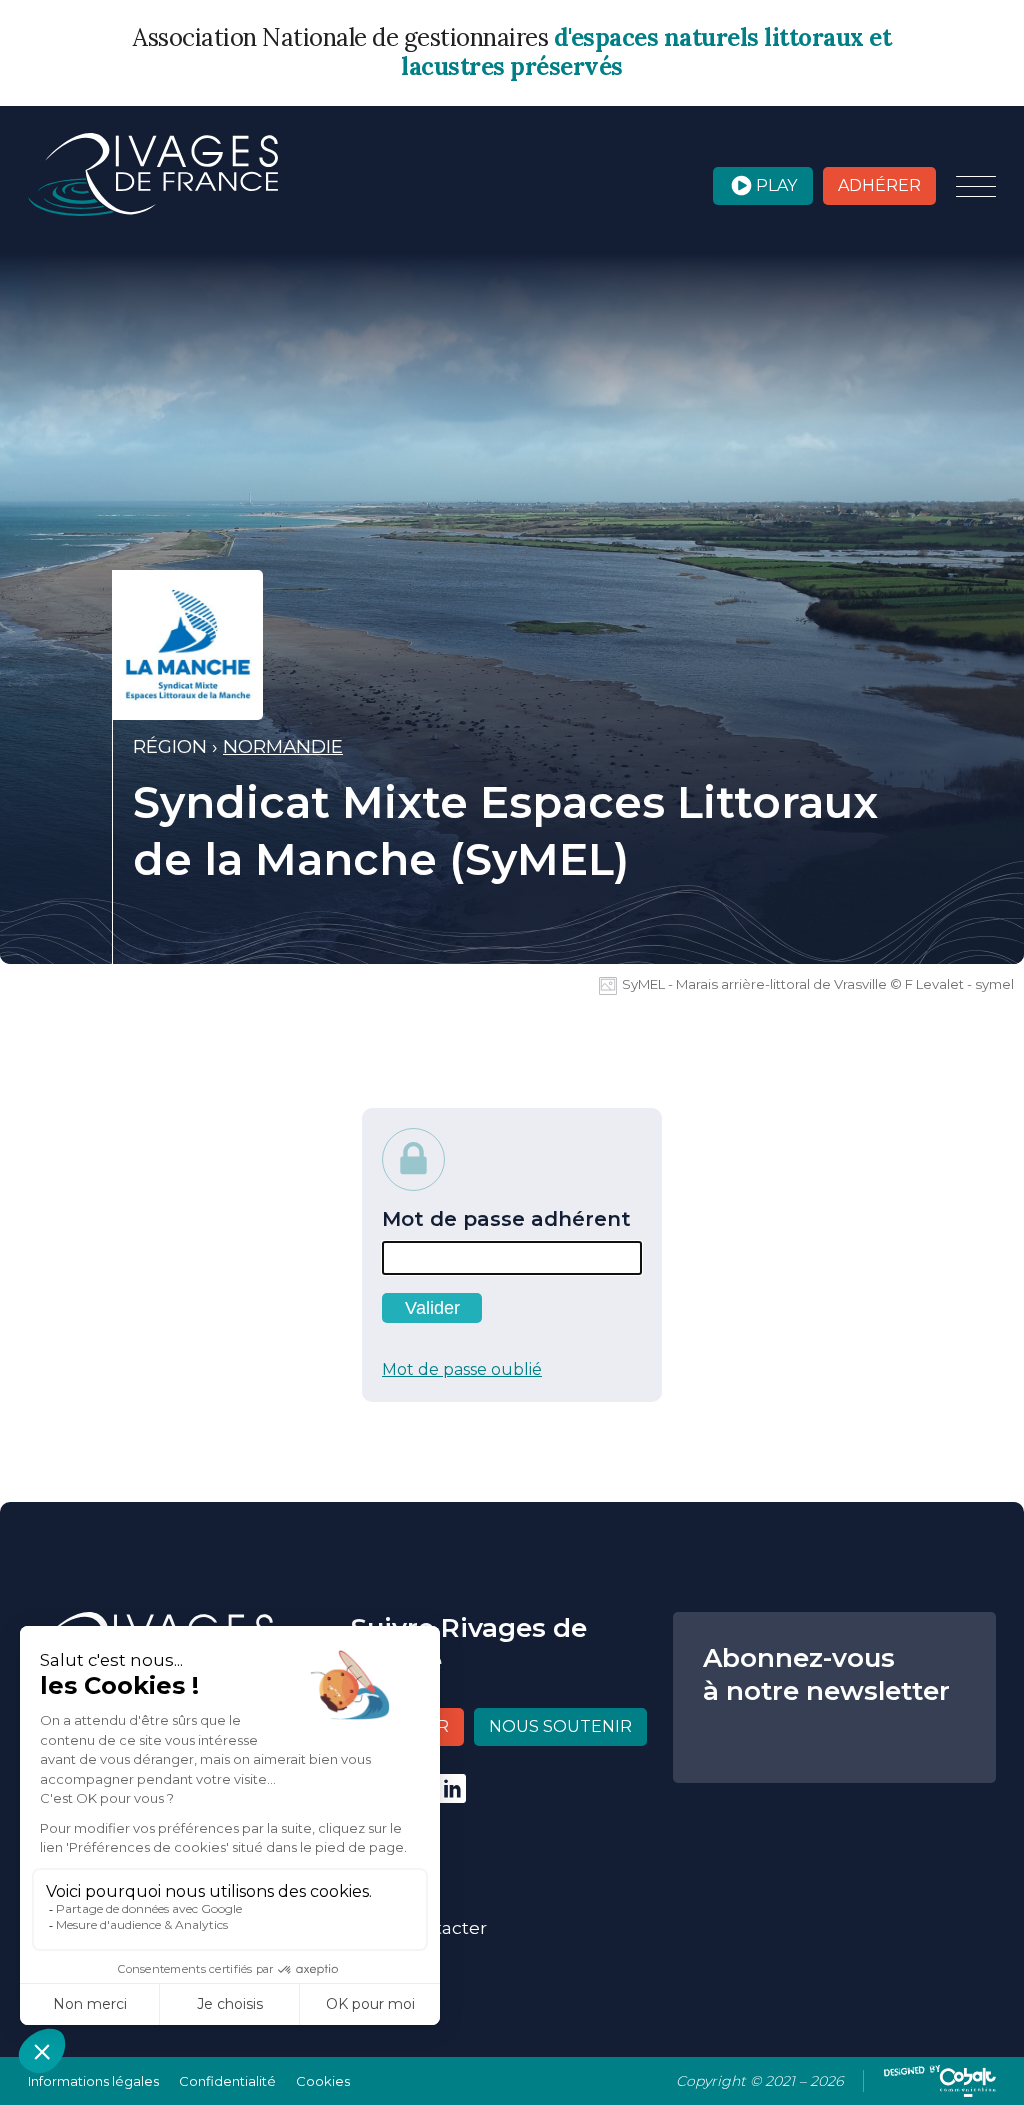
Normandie (283, 746)
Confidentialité (227, 2081)
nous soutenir (560, 1726)
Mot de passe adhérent (506, 1219)
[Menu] (976, 188)
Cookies (323, 2081)
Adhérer (879, 185)
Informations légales (93, 2081)
